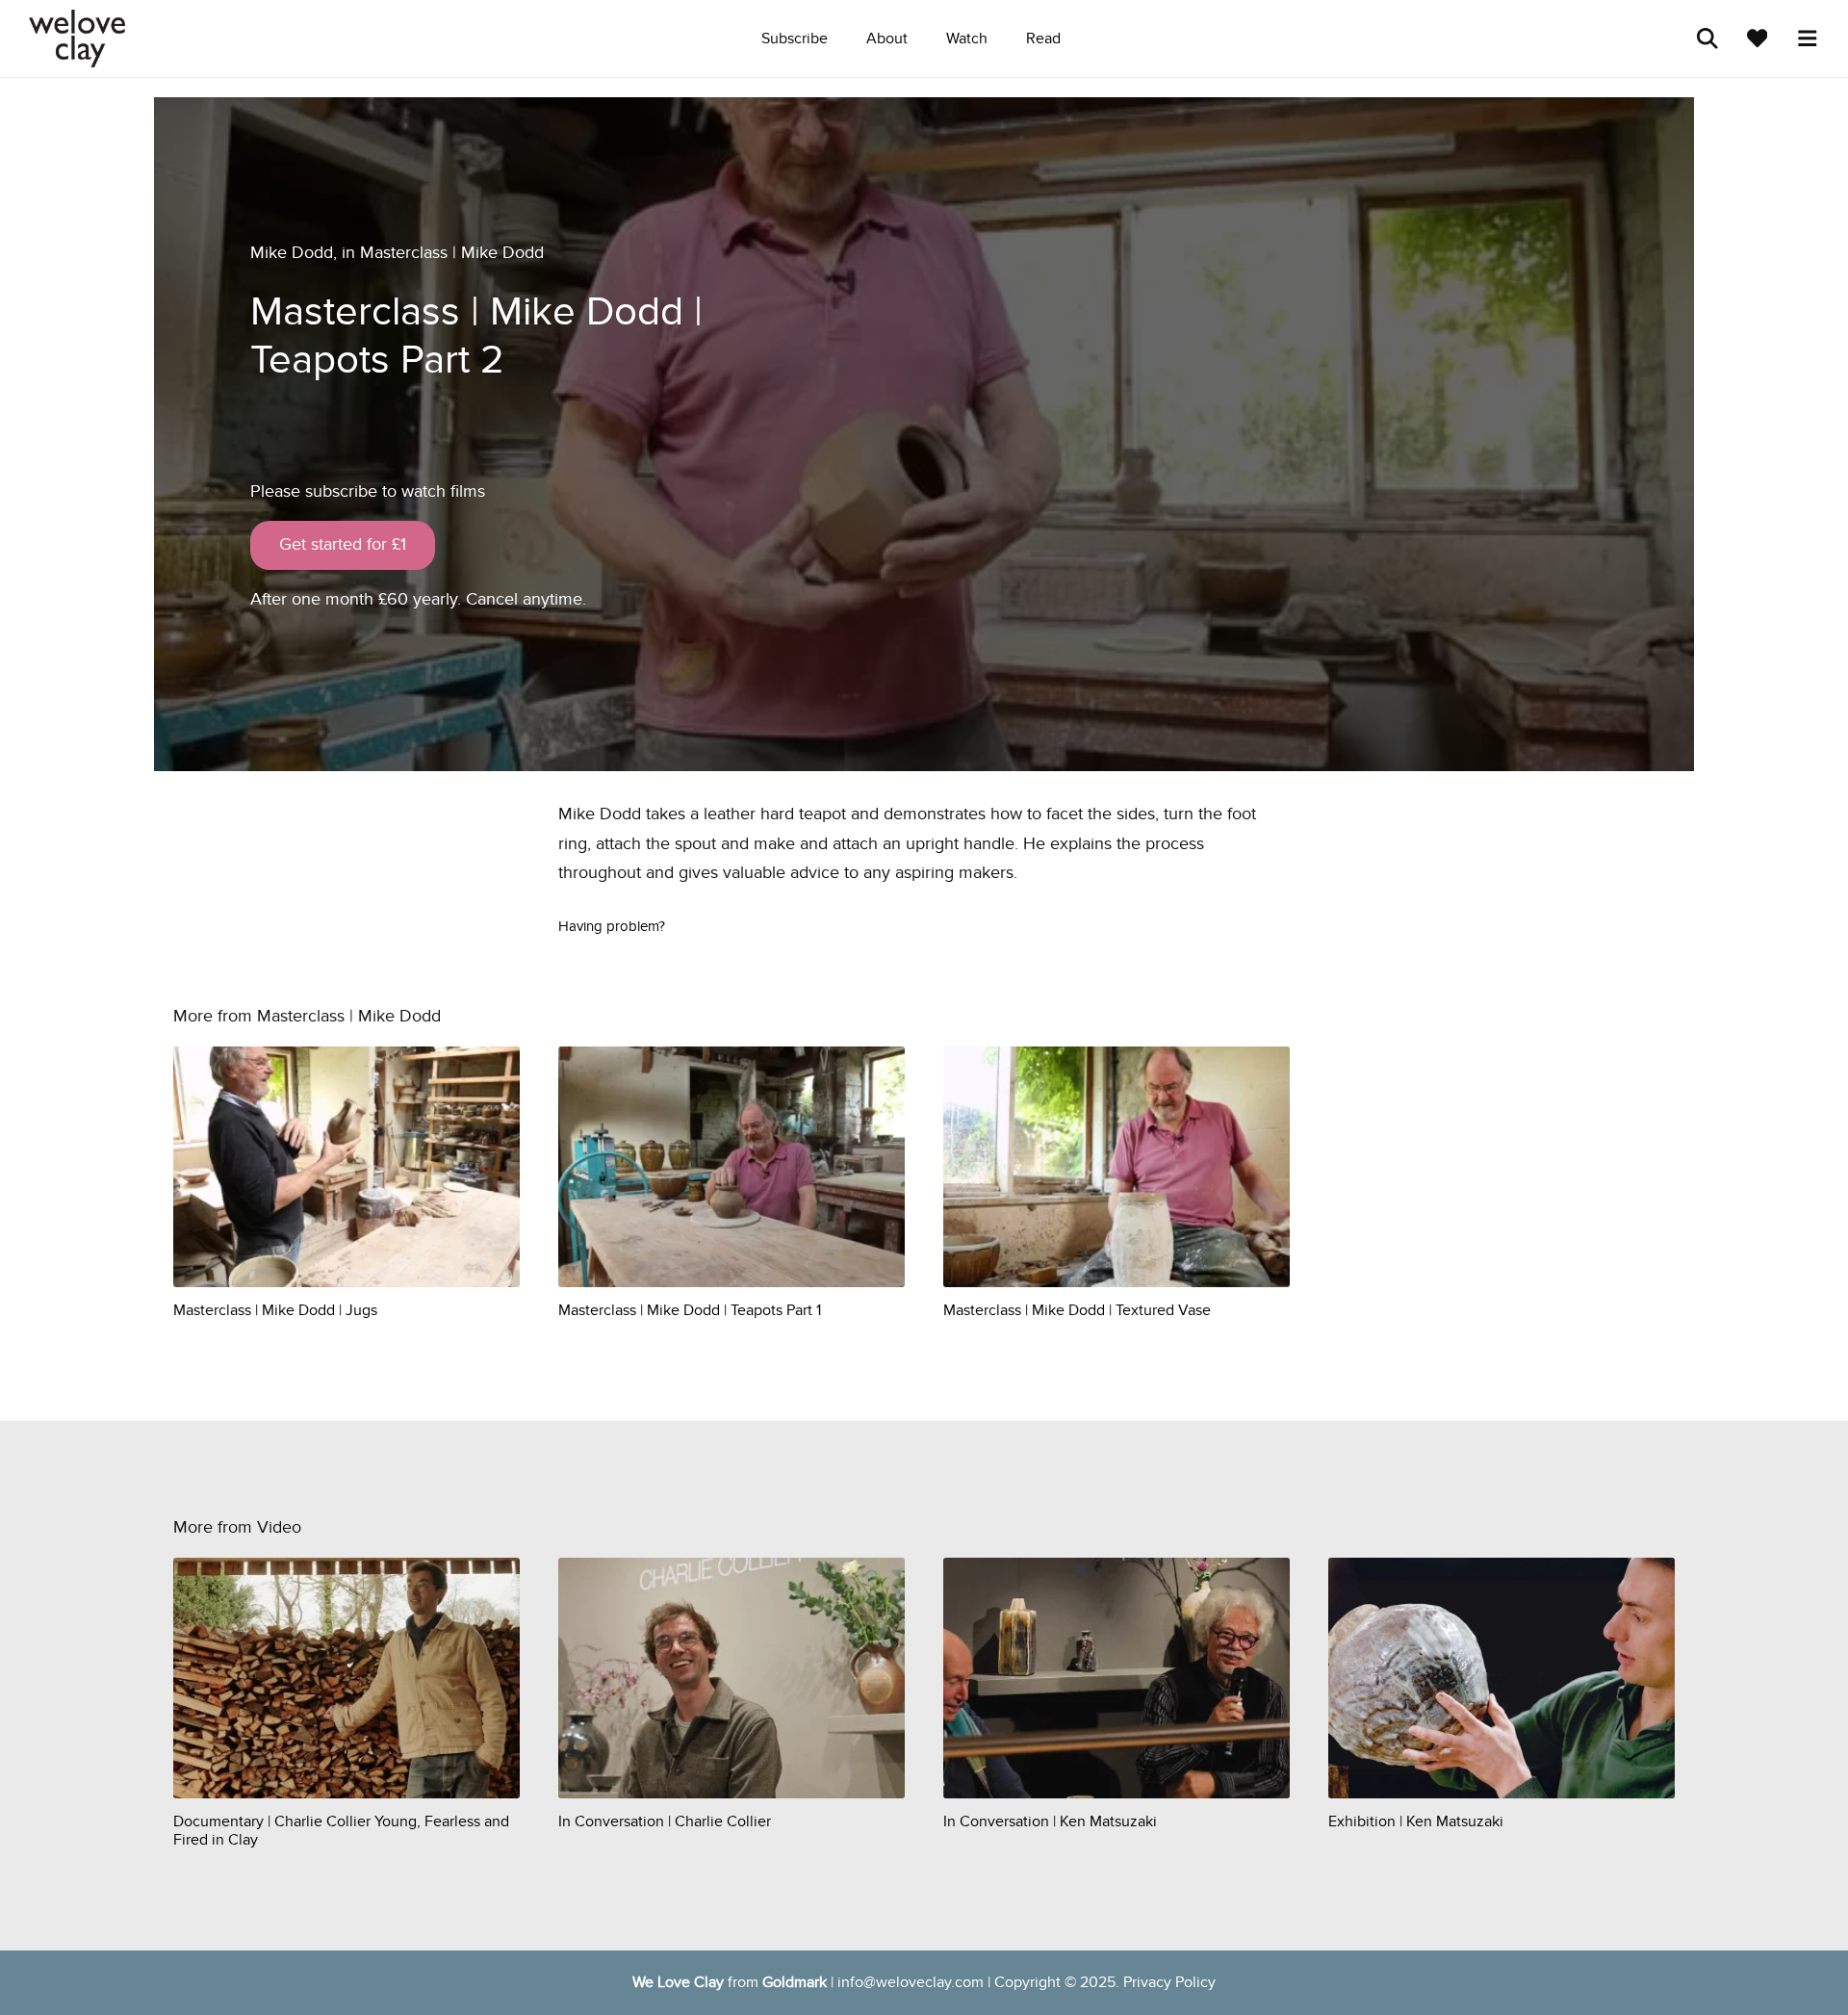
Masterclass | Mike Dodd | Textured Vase (1077, 1310)
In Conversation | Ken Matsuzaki (1050, 1821)
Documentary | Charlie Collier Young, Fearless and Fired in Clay (341, 1831)
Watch (967, 39)
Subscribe (795, 39)
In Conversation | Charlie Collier (665, 1821)
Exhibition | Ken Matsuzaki (1416, 1821)
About (887, 39)
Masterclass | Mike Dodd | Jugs (275, 1310)
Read (1043, 39)
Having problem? (612, 926)
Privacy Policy (1169, 1982)
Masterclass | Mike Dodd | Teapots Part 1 (690, 1310)
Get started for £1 (343, 544)
